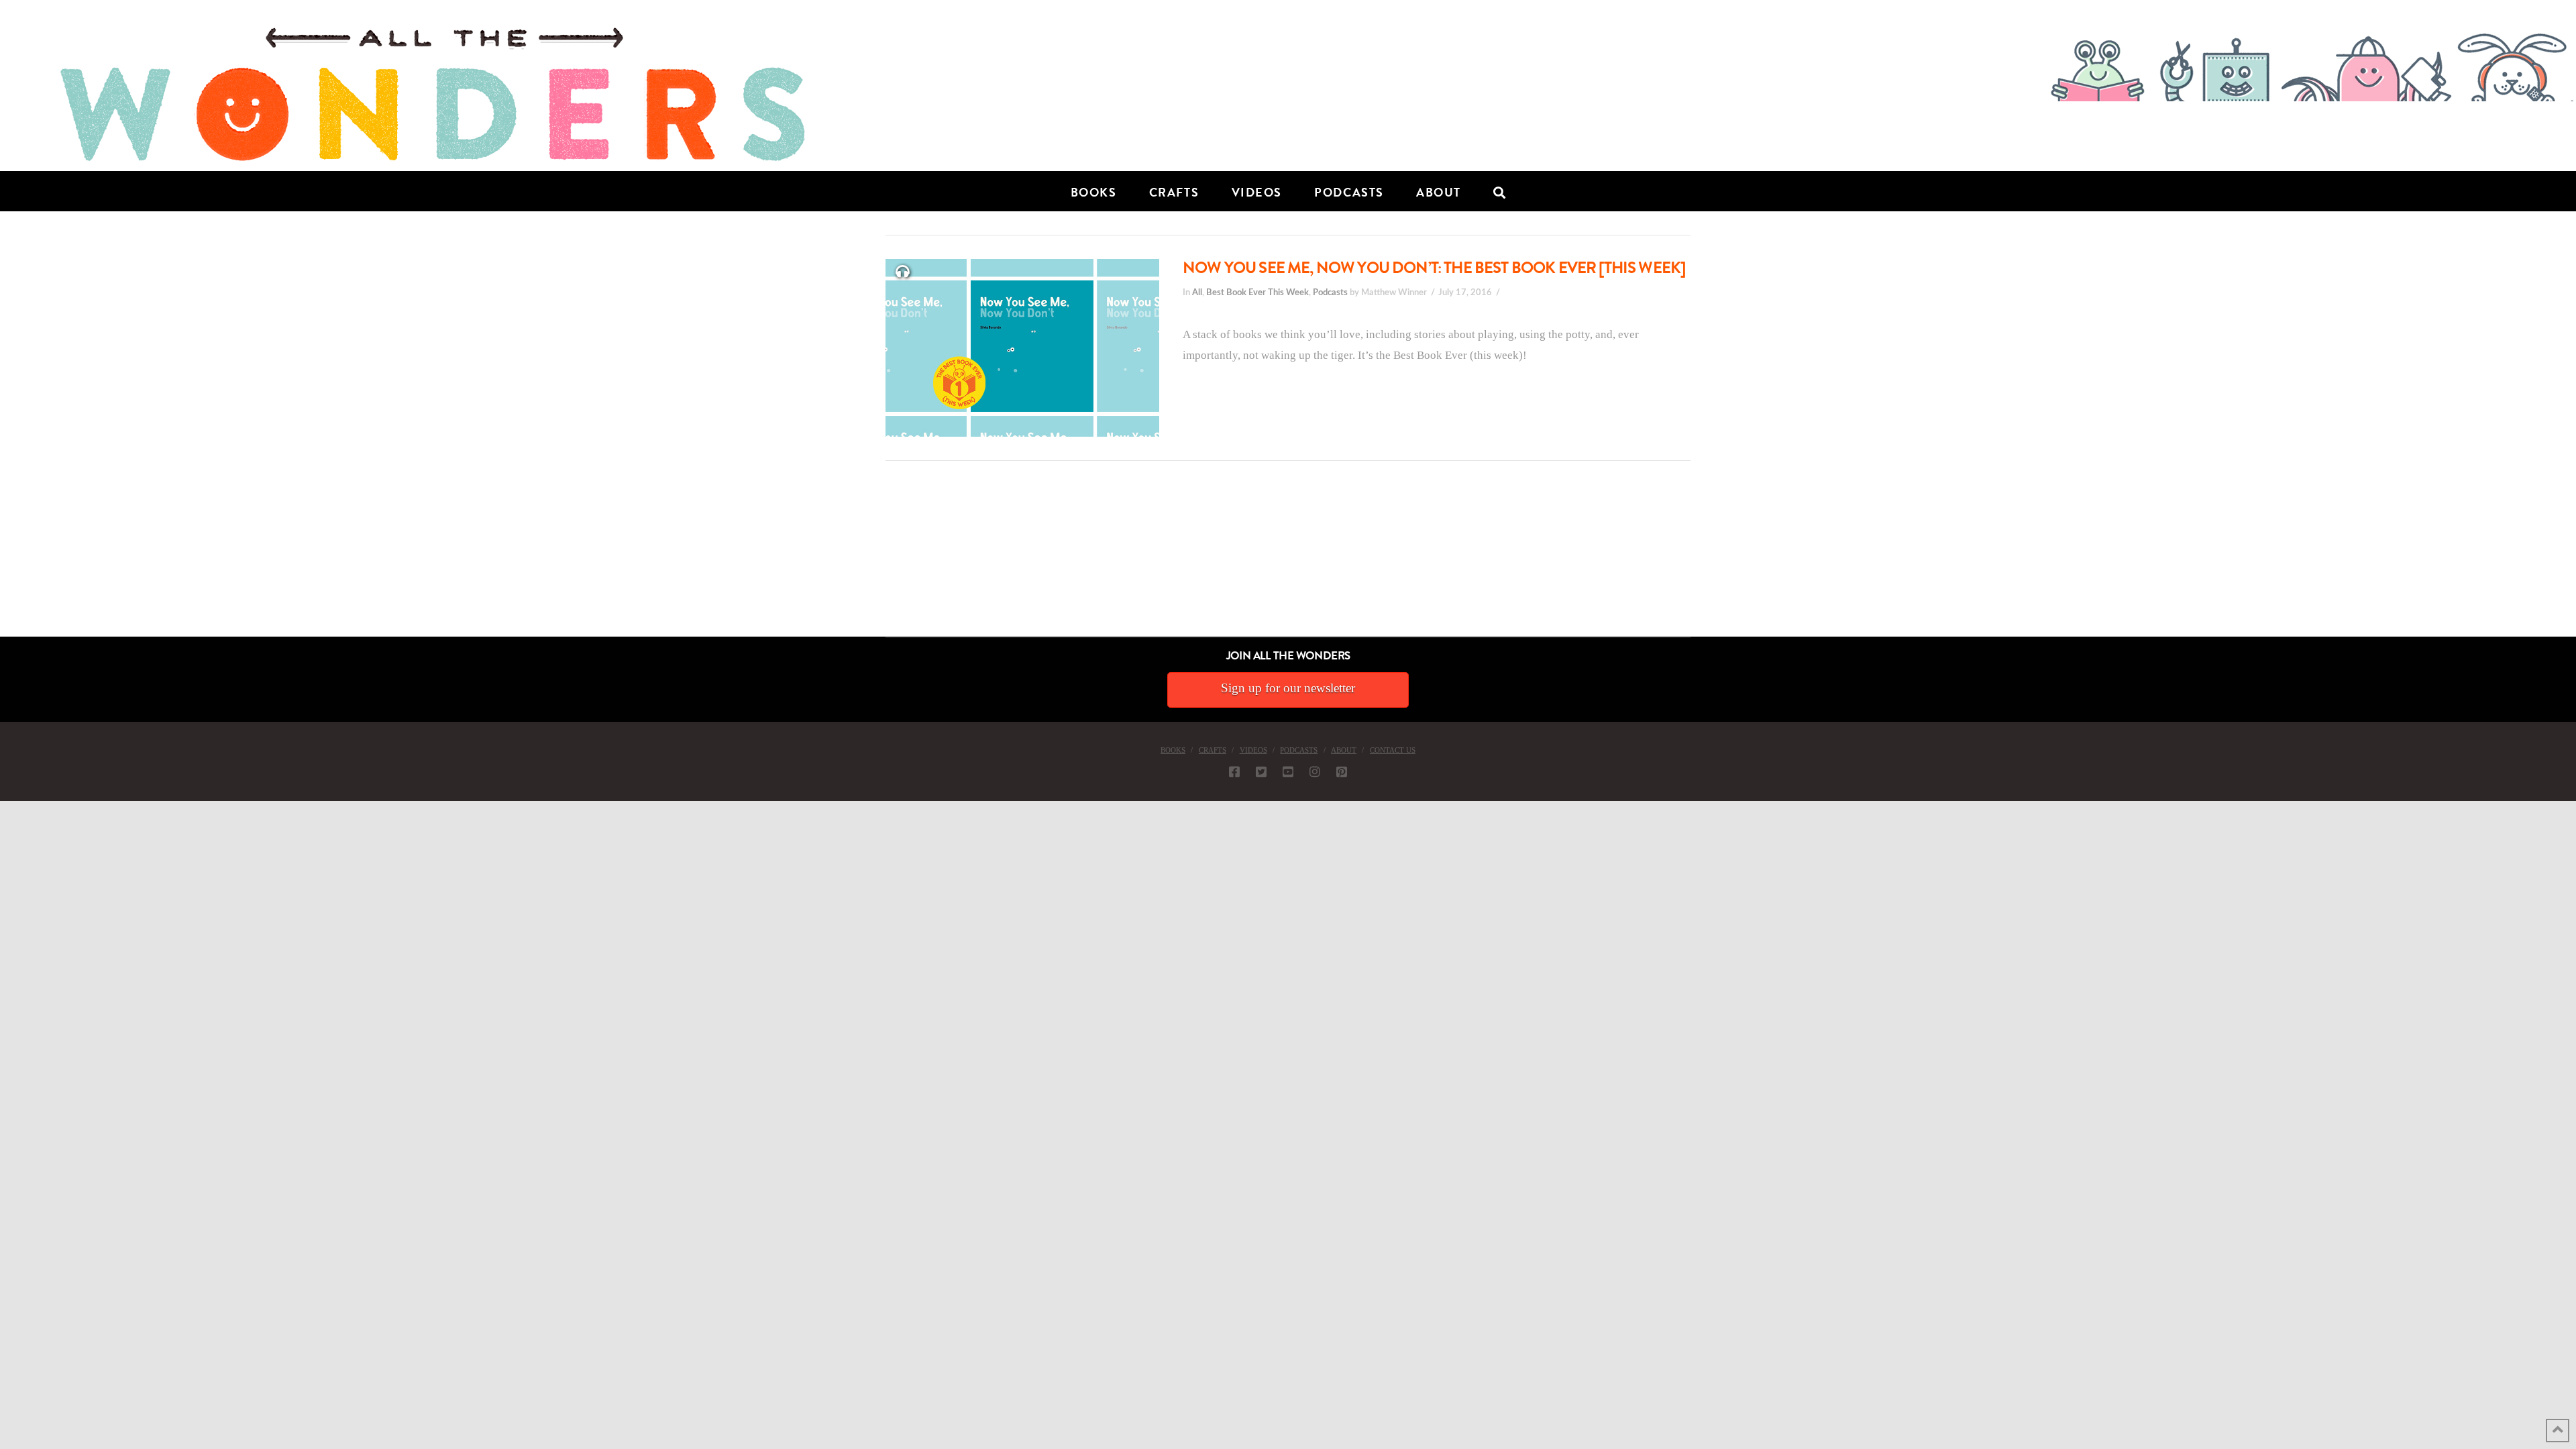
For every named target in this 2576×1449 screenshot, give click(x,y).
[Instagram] (1315, 771)
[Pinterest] (1342, 771)
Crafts (1213, 750)
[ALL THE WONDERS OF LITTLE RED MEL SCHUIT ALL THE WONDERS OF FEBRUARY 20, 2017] (5, 561)
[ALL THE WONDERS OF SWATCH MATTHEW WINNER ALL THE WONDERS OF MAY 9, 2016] (14, 561)
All (1197, 292)
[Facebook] (1234, 771)
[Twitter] (1261, 771)
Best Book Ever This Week (1257, 292)
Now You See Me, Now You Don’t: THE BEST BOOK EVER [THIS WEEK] (1434, 268)
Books (1173, 750)
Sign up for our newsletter (1288, 688)
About (1344, 750)
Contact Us (1393, 750)
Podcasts (1330, 292)
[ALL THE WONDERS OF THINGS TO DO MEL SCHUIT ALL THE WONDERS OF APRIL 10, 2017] (2, 561)
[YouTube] (1288, 771)
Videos (1253, 750)
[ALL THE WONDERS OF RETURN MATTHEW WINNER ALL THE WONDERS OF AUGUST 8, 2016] (13, 561)
